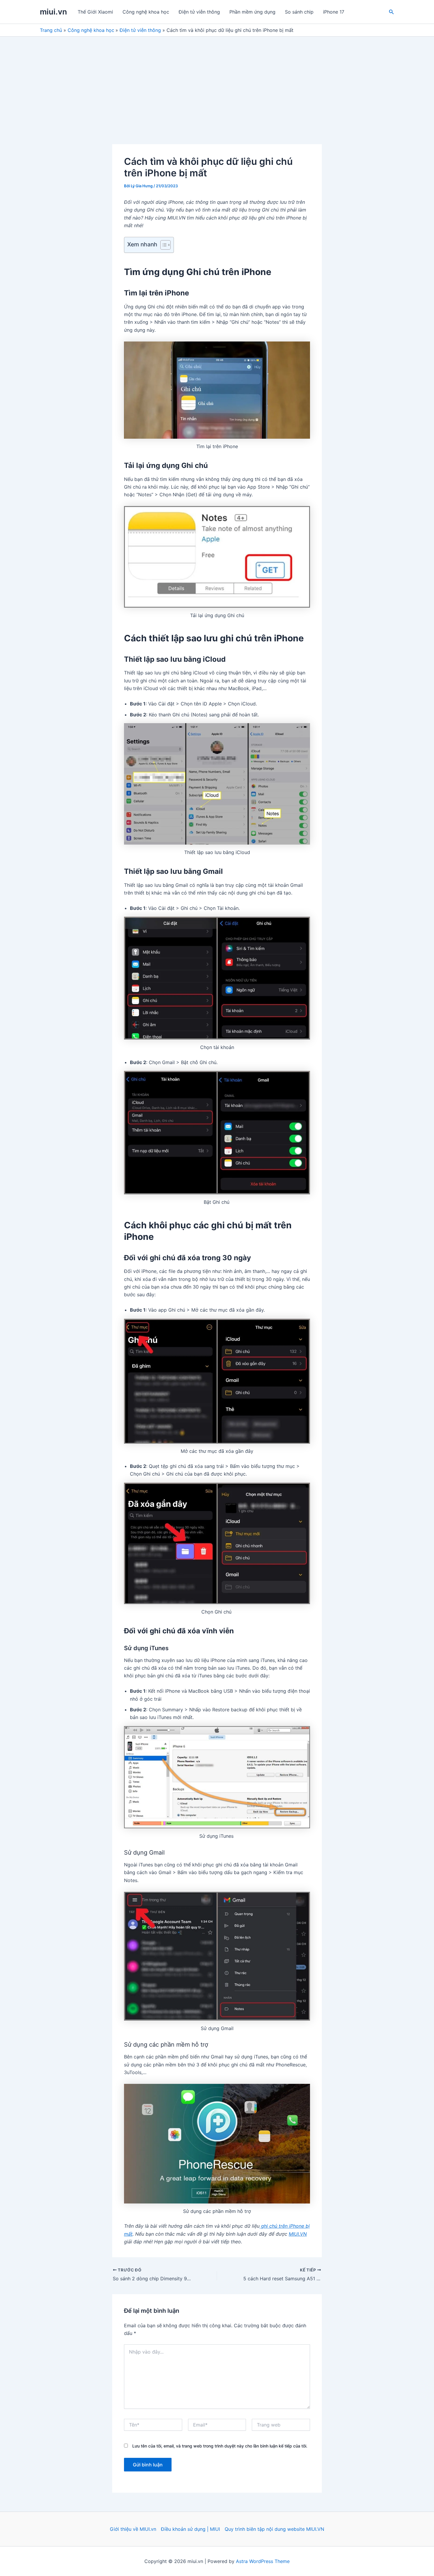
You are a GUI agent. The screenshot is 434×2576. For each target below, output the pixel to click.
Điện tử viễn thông (199, 12)
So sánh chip (299, 12)
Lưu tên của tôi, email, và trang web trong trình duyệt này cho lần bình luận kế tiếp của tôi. (220, 2446)
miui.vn (53, 12)
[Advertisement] (217, 81)
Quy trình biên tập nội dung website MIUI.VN (274, 2529)
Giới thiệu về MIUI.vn (133, 2529)
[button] (391, 12)
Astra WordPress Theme (263, 2561)
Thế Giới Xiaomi (95, 12)
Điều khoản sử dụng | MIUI (190, 2529)
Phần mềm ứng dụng (252, 12)
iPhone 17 (334, 12)
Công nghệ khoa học (146, 12)
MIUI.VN (298, 2234)
